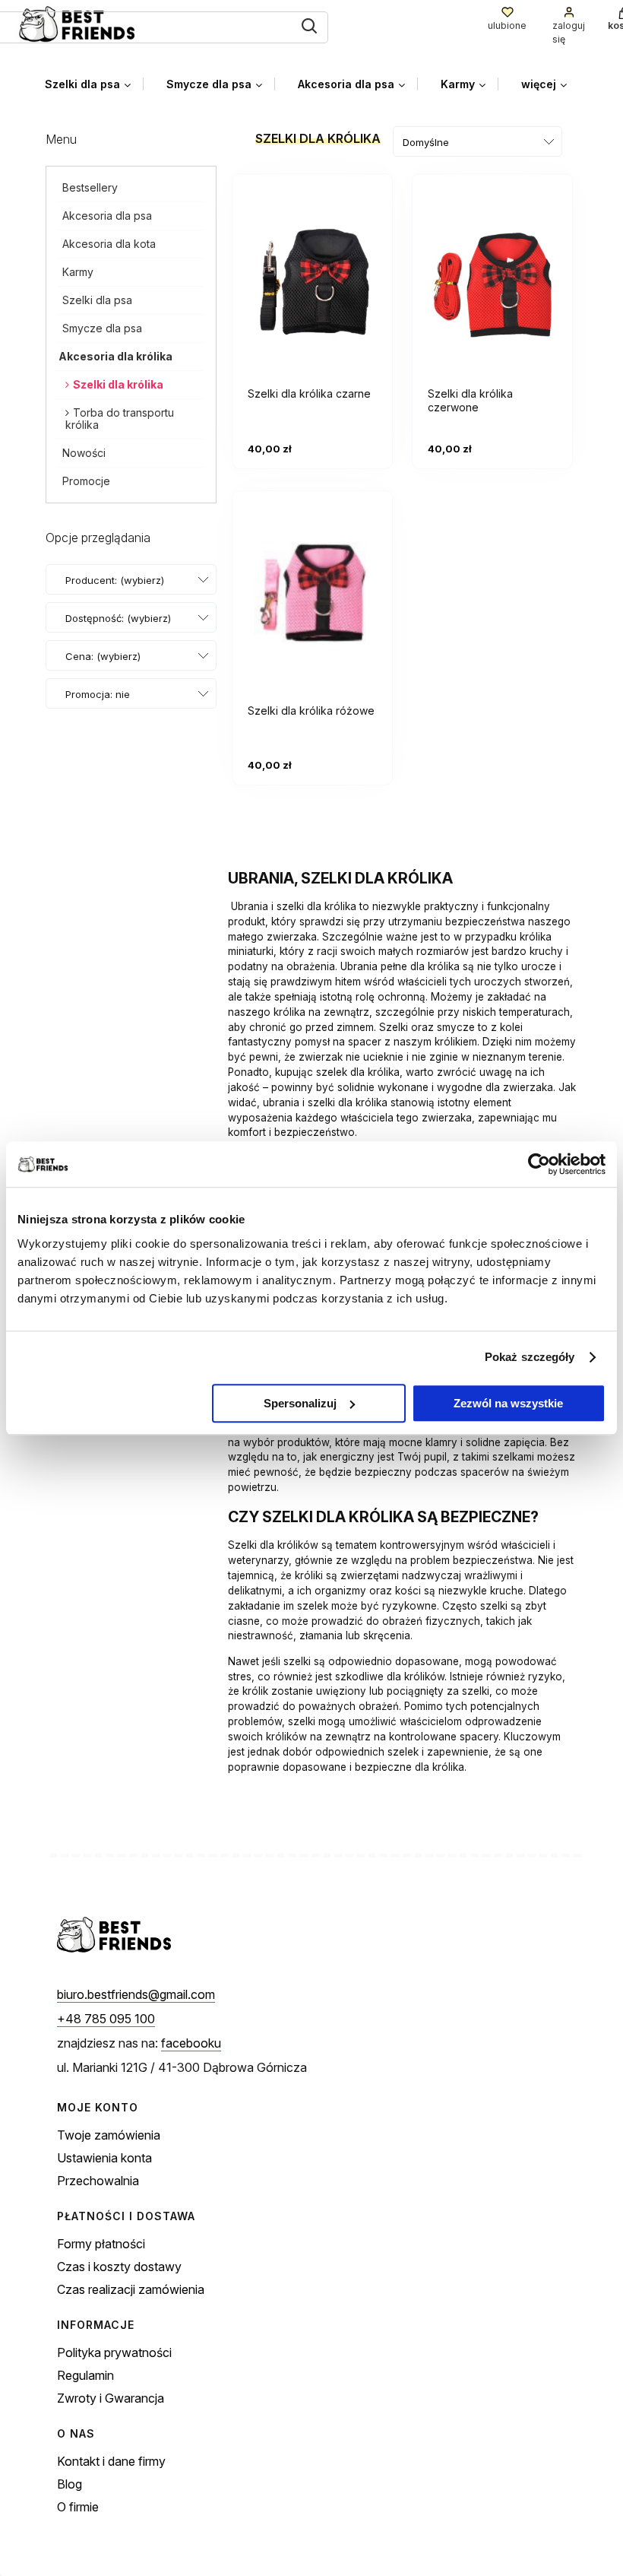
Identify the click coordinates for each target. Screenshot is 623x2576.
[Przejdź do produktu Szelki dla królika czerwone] (492, 281)
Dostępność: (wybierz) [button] (118, 618)
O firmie (78, 2507)
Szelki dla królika (118, 384)
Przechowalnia (98, 2181)
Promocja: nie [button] (98, 694)
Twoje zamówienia (109, 2135)
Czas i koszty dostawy (119, 2267)
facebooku (191, 2043)
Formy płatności (101, 2244)
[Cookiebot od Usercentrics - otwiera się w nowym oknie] (539, 1164)
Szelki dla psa (97, 300)
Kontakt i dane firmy (111, 2461)
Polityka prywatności (114, 2352)
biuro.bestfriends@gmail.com (136, 1994)
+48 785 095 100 (106, 2019)
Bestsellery (90, 187)
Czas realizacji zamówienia (131, 2289)
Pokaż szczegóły (530, 1357)
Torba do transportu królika (120, 419)
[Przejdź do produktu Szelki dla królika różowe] (312, 598)
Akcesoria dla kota (109, 244)
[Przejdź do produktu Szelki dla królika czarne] (312, 281)
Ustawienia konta (104, 2158)
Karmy (78, 272)
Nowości (84, 453)
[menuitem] (94, 84)
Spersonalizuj (300, 1403)
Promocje (86, 481)
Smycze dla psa (102, 328)
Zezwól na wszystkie (508, 1403)
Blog (70, 2484)
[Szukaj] (309, 26)
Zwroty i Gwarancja (111, 2398)
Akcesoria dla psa (107, 216)
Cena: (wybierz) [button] (103, 656)
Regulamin (85, 2375)
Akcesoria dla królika (115, 356)
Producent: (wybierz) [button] (115, 580)
